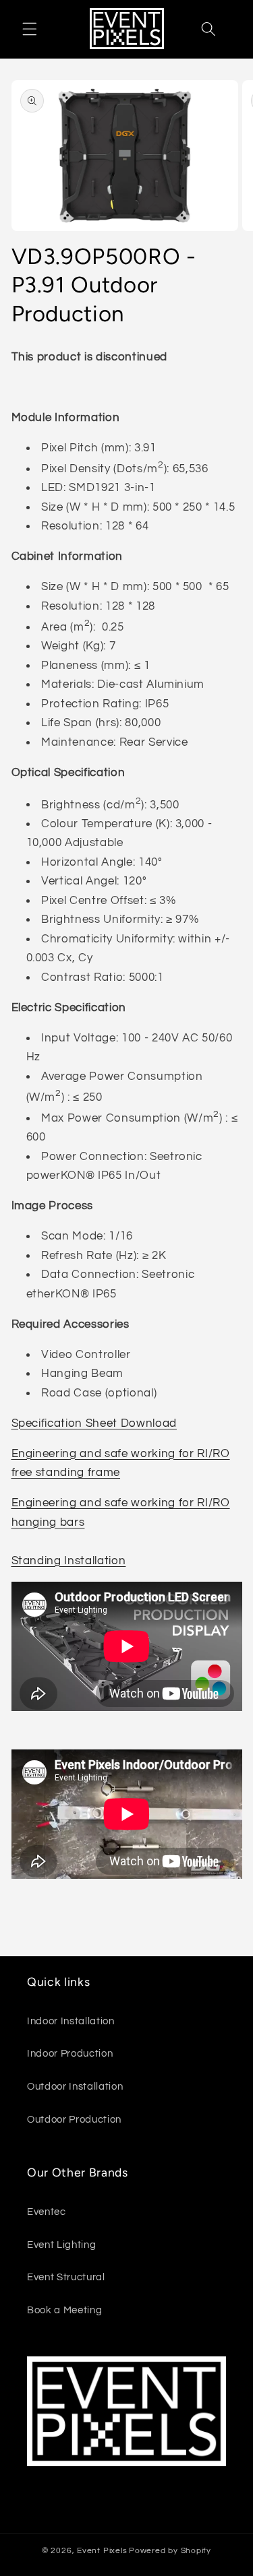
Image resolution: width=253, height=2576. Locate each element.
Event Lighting (61, 2245)
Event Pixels (102, 2551)
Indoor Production (70, 2053)
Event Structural (66, 2277)
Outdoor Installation (75, 2086)
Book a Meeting (64, 2310)
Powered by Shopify (170, 2551)
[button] (30, 29)
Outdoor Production (74, 2119)
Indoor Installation (71, 2021)
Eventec (47, 2212)
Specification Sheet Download (94, 1423)
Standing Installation (69, 1560)
